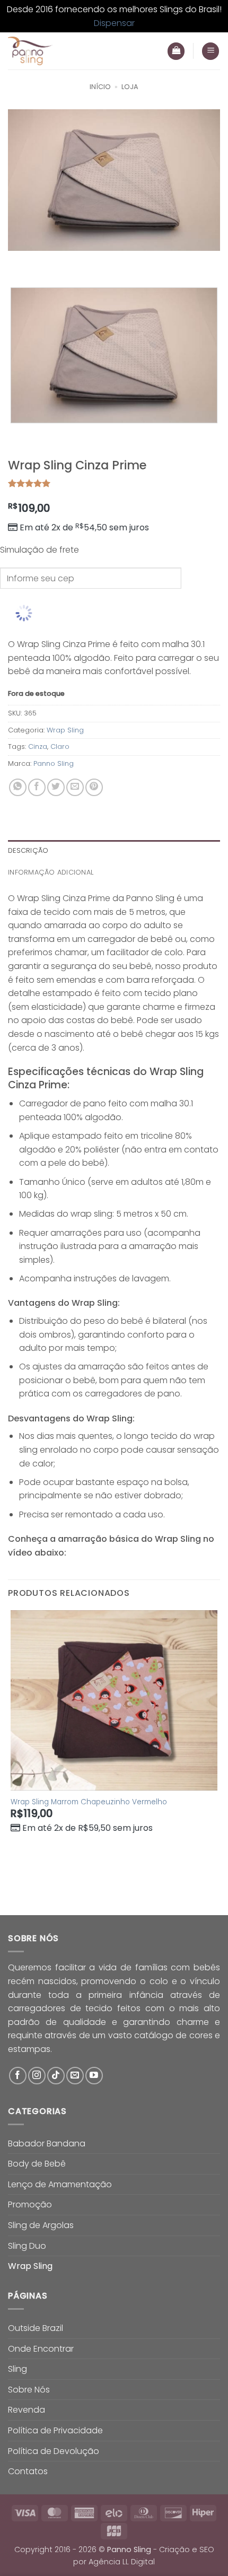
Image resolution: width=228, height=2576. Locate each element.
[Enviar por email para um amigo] (75, 787)
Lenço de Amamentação (60, 2184)
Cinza (38, 746)
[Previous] (18, 261)
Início (100, 87)
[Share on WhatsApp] (18, 787)
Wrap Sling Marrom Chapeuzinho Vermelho (89, 1802)
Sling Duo (27, 2246)
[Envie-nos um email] (75, 2076)
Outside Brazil (36, 2328)
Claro (60, 746)
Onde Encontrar (41, 2349)
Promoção (30, 2204)
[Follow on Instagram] (37, 2076)
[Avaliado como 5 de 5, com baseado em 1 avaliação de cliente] (114, 483)
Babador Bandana (47, 2143)
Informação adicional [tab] (51, 872)
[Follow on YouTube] (94, 2076)
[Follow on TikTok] (56, 2076)
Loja (130, 87)
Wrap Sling (65, 730)
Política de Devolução (54, 2451)
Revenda (27, 2410)
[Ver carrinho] (176, 51)
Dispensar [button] (114, 23)
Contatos (28, 2471)
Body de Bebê (37, 2164)
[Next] (47, 261)
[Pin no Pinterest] (94, 787)
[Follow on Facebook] (18, 2076)
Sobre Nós (29, 2390)
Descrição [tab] (28, 850)
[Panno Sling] (62, 51)
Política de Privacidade (55, 2430)
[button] (211, 51)
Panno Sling (54, 763)
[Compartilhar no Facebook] (37, 787)
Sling (17, 2369)
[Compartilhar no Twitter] (56, 787)
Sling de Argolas (41, 2225)
